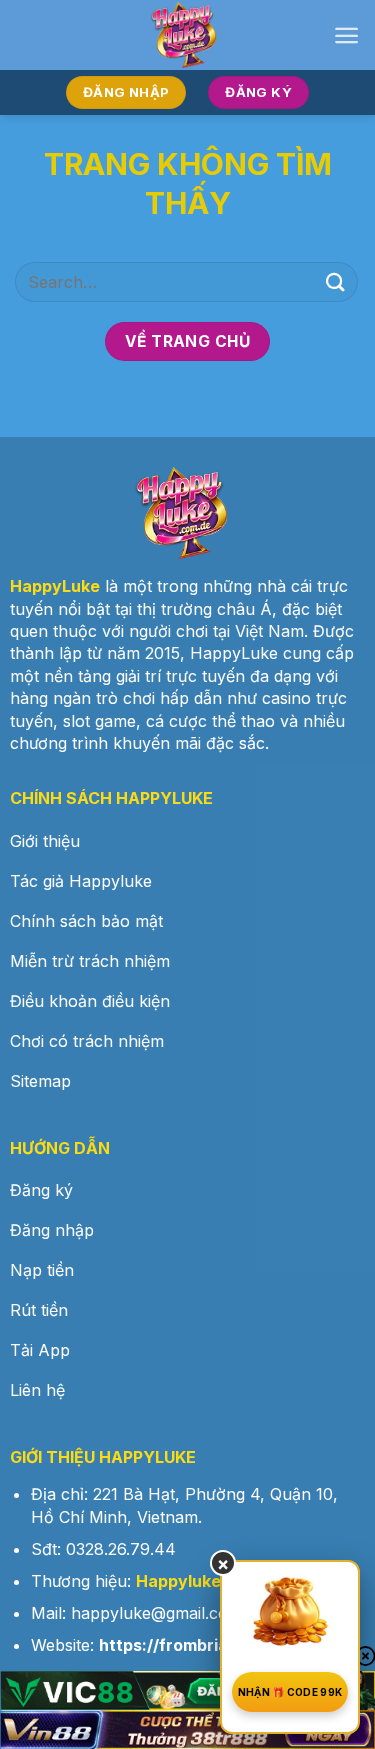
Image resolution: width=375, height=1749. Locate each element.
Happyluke (178, 1581)
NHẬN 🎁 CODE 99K (290, 1692)
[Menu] (346, 35)
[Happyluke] (188, 35)
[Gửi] (336, 281)
